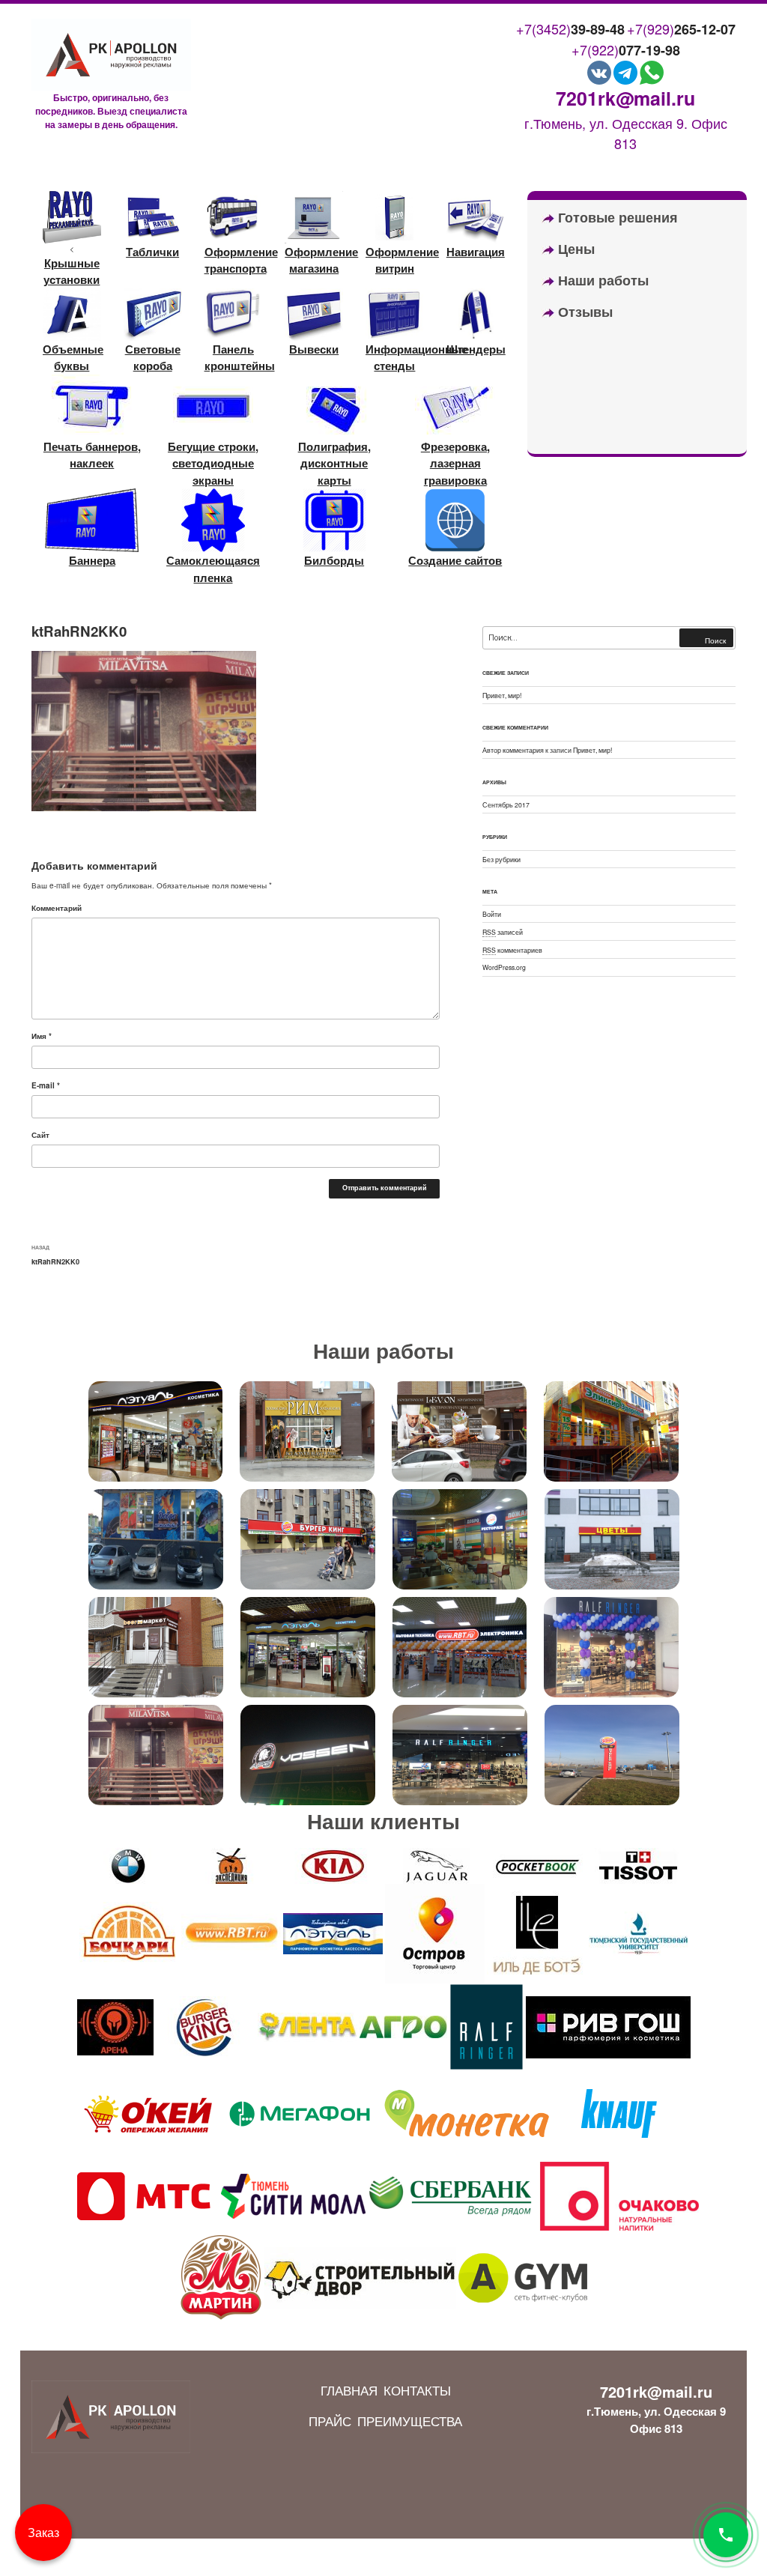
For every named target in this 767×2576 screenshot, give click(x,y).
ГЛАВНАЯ (349, 2390)
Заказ (43, 2532)
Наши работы (601, 280)
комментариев (512, 950)
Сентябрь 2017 (506, 804)
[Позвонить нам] (726, 2535)
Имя (42, 1036)
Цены (575, 249)
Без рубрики (501, 859)
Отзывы (583, 312)
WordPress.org (504, 967)
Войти (492, 914)
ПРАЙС (330, 2421)
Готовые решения (616, 217)
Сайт (40, 1135)
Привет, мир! (502, 695)
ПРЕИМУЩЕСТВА (410, 2421)
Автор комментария (513, 750)
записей (503, 932)
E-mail (46, 1085)
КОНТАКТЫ (417, 2390)
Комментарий (57, 908)
